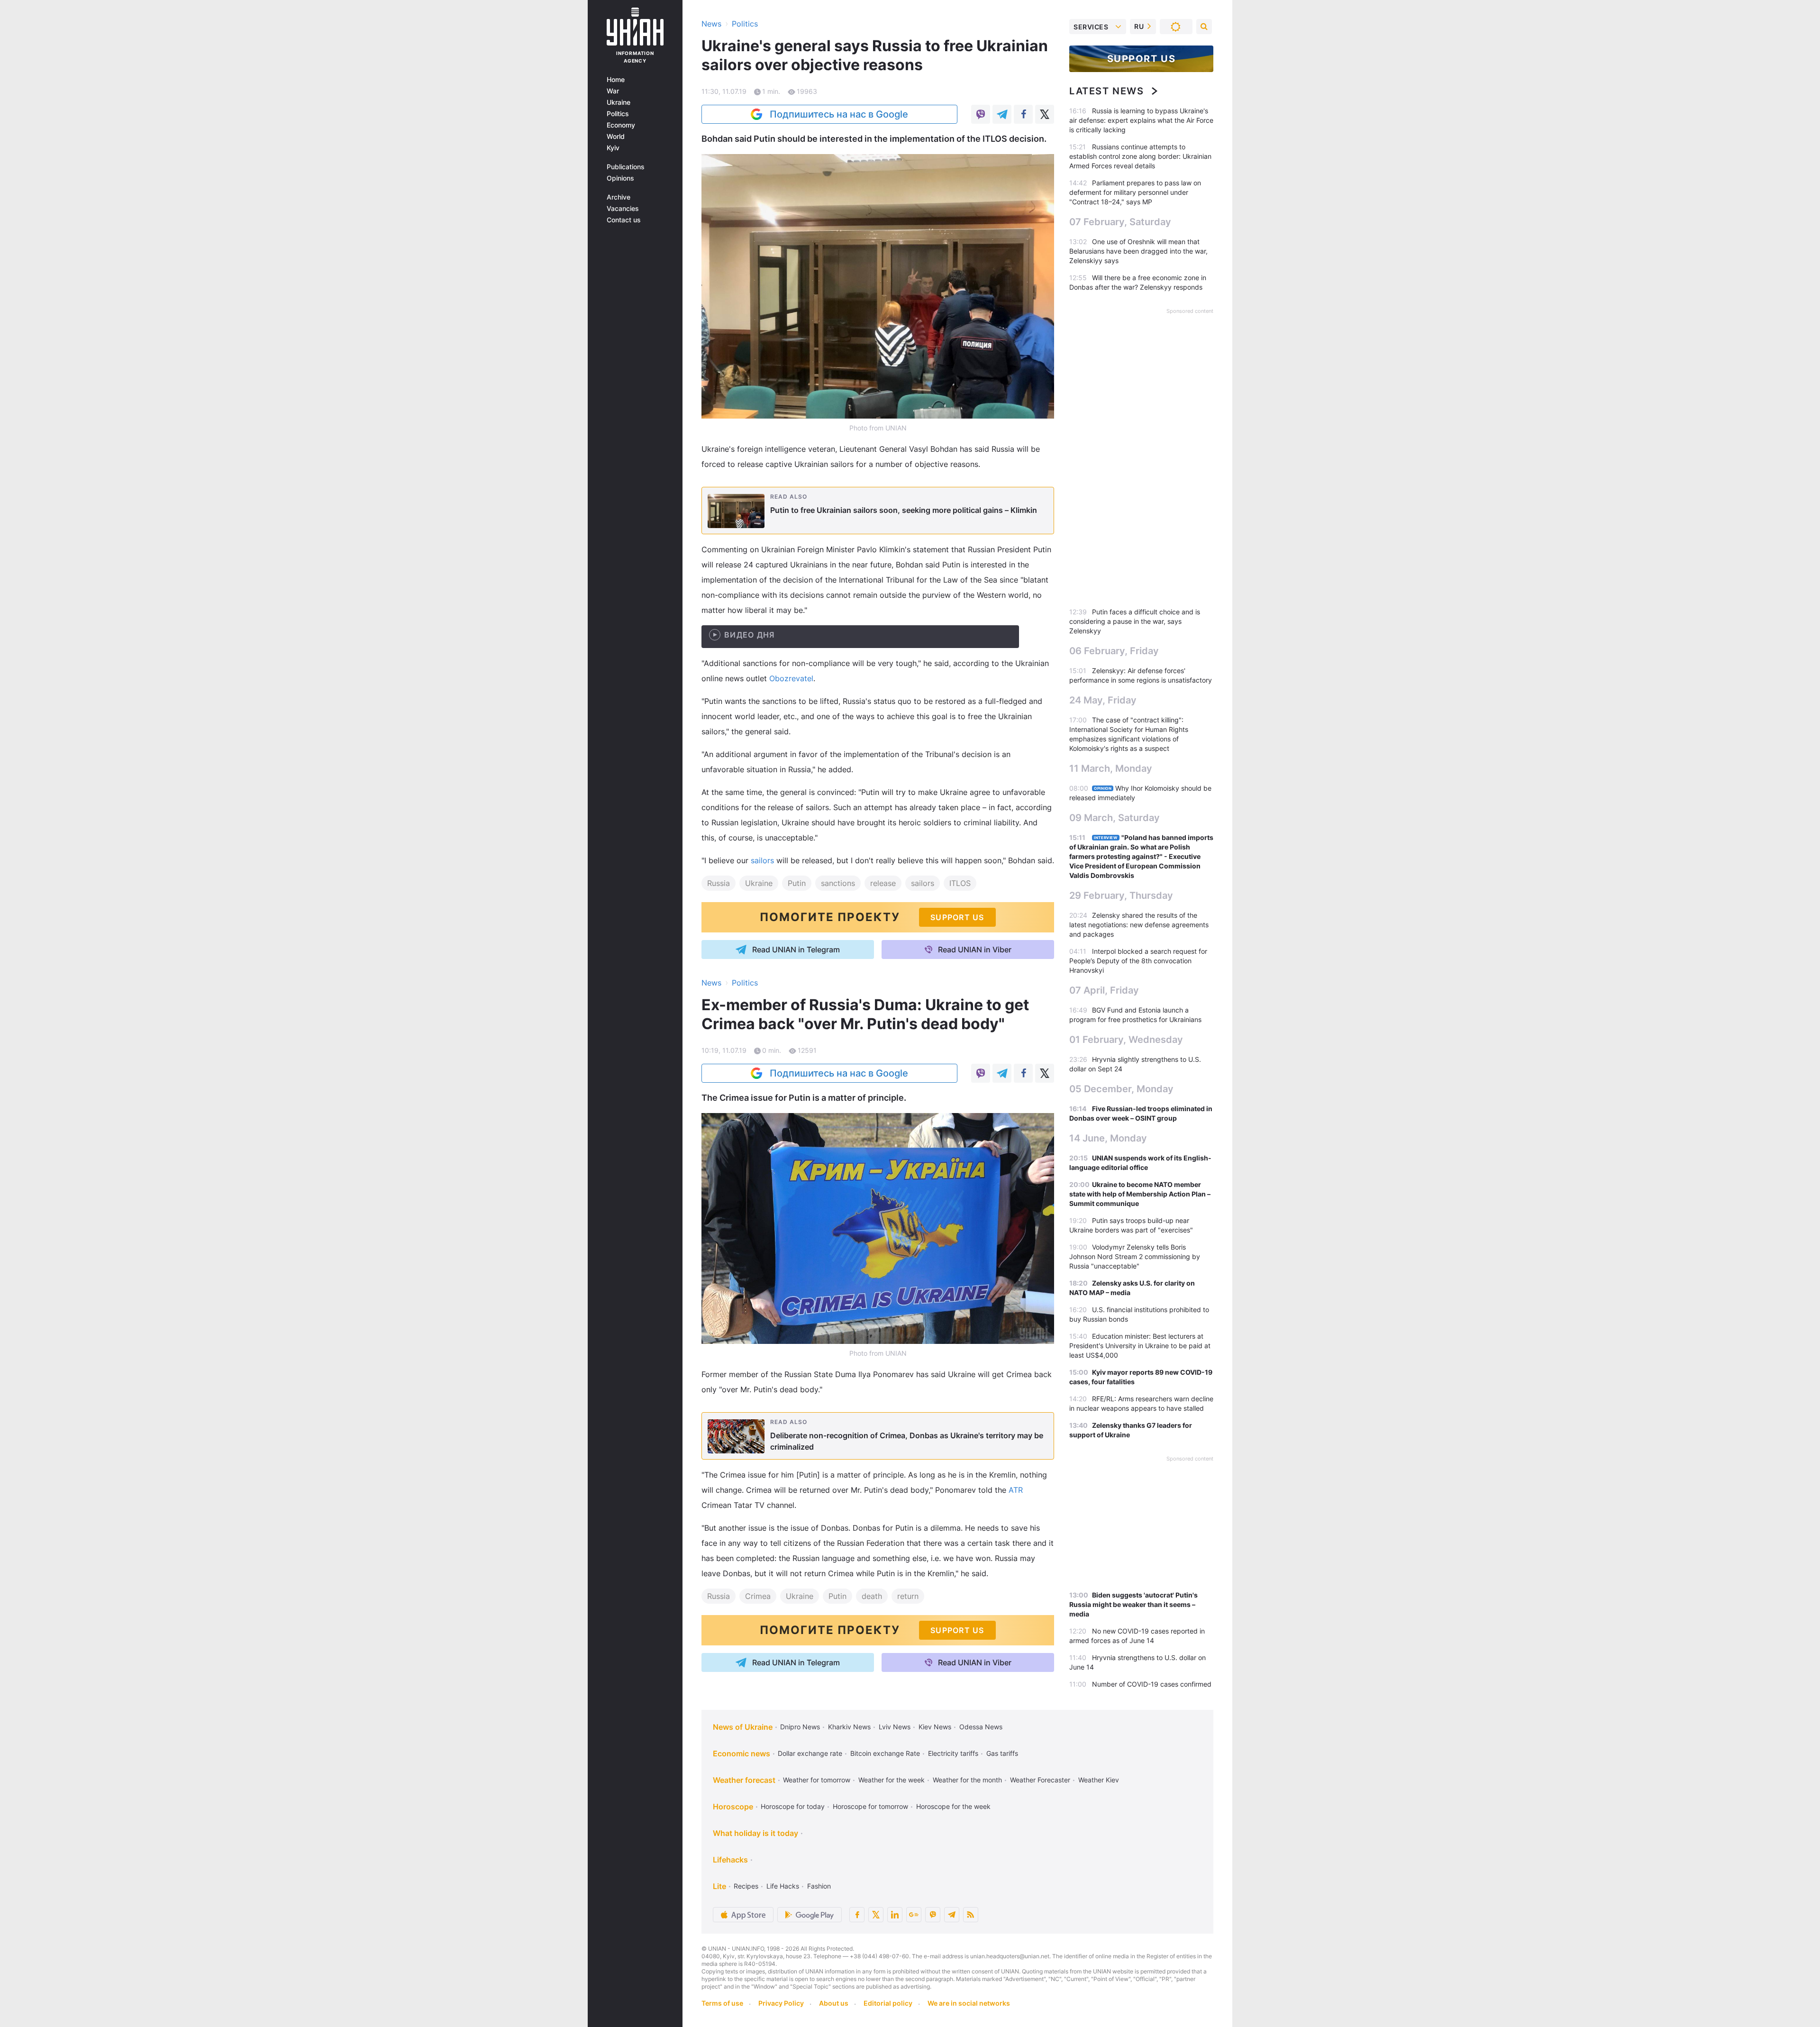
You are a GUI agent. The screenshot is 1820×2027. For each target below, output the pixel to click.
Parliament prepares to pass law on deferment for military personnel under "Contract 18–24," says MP (1135, 192)
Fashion (819, 1886)
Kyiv (613, 148)
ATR (1016, 1490)
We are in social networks (969, 2003)
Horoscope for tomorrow (870, 1806)
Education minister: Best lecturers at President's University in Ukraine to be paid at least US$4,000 (1140, 1346)
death (872, 1596)
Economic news (742, 1753)
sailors (762, 860)
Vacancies (623, 209)
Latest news (1107, 91)
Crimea (758, 1596)
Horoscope (733, 1807)
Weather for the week (892, 1780)
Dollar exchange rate (810, 1753)
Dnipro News (800, 1727)
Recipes (746, 1886)
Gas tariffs (1002, 1753)
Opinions (620, 178)
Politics (618, 114)
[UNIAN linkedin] (895, 1915)
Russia (719, 883)
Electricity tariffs (953, 1753)
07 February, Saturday (1120, 222)
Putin (797, 883)
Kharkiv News (849, 1727)
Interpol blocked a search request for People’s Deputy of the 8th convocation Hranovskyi (1138, 961)
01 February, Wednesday (1126, 1040)
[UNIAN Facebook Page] (857, 1915)
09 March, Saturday (1115, 818)
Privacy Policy (781, 2003)
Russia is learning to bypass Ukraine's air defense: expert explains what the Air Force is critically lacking (1141, 120)
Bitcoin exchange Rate (885, 1753)
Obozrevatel (791, 678)
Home (616, 80)
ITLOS (960, 883)
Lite (719, 1886)
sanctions (838, 883)
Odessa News (981, 1727)
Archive (619, 197)
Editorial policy (888, 2003)
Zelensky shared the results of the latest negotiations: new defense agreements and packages (1139, 925)
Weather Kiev (1099, 1780)
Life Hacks (783, 1886)
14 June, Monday (1108, 1138)
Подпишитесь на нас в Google (839, 114)
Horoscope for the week (953, 1806)
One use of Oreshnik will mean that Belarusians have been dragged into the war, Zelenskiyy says (1138, 251)
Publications (626, 167)
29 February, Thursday (1121, 895)
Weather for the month (967, 1780)
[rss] (971, 1915)
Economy (621, 125)
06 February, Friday (1114, 651)
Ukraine (619, 102)
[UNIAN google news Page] (914, 1915)
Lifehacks (730, 1860)
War (613, 91)
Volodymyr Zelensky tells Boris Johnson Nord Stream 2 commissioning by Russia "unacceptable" (1135, 1256)
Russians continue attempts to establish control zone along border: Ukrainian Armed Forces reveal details (1140, 156)
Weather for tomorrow (817, 1780)
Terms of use (722, 2003)
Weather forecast (744, 1780)
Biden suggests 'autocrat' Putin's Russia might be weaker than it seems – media (1133, 1604)
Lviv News (895, 1727)
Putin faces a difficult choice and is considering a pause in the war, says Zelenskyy (1135, 621)
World (616, 137)
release (883, 883)
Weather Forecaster (1040, 1780)
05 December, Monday (1121, 1089)
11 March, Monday (1111, 768)
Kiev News (935, 1727)
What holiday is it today (755, 1833)
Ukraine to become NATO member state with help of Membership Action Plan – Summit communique (1140, 1194)
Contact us (624, 220)
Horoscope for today (793, 1806)
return (908, 1596)
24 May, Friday (1103, 700)
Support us (1142, 59)
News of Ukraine (743, 1727)
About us (834, 2003)
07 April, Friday (1104, 990)
